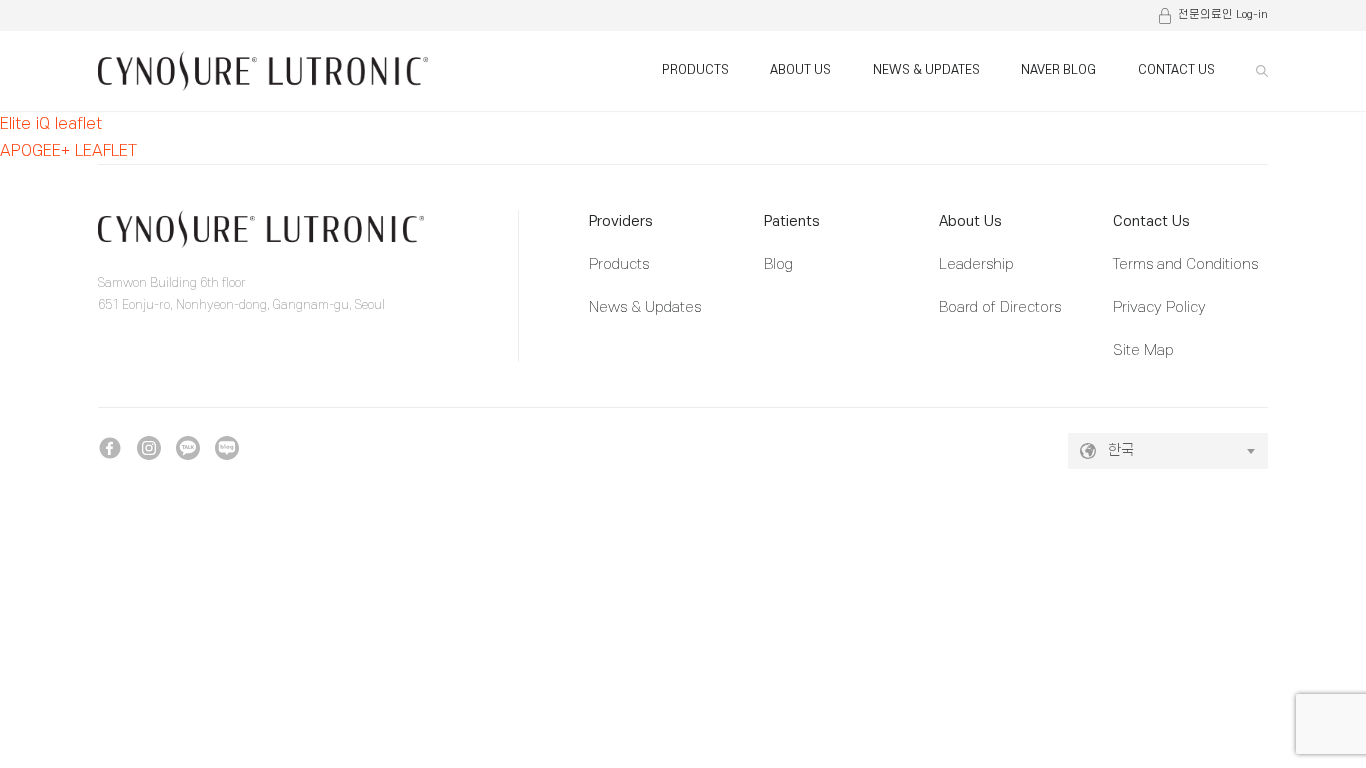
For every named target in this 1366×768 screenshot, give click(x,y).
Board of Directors (1000, 307)
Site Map (1143, 350)
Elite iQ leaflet (51, 124)
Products (619, 264)
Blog (778, 264)
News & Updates (645, 307)
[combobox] (1168, 451)
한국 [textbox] (1121, 450)
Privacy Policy (1159, 307)
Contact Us (1151, 221)
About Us (970, 221)
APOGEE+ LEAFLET (68, 151)
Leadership (976, 264)
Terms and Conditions (1185, 264)
